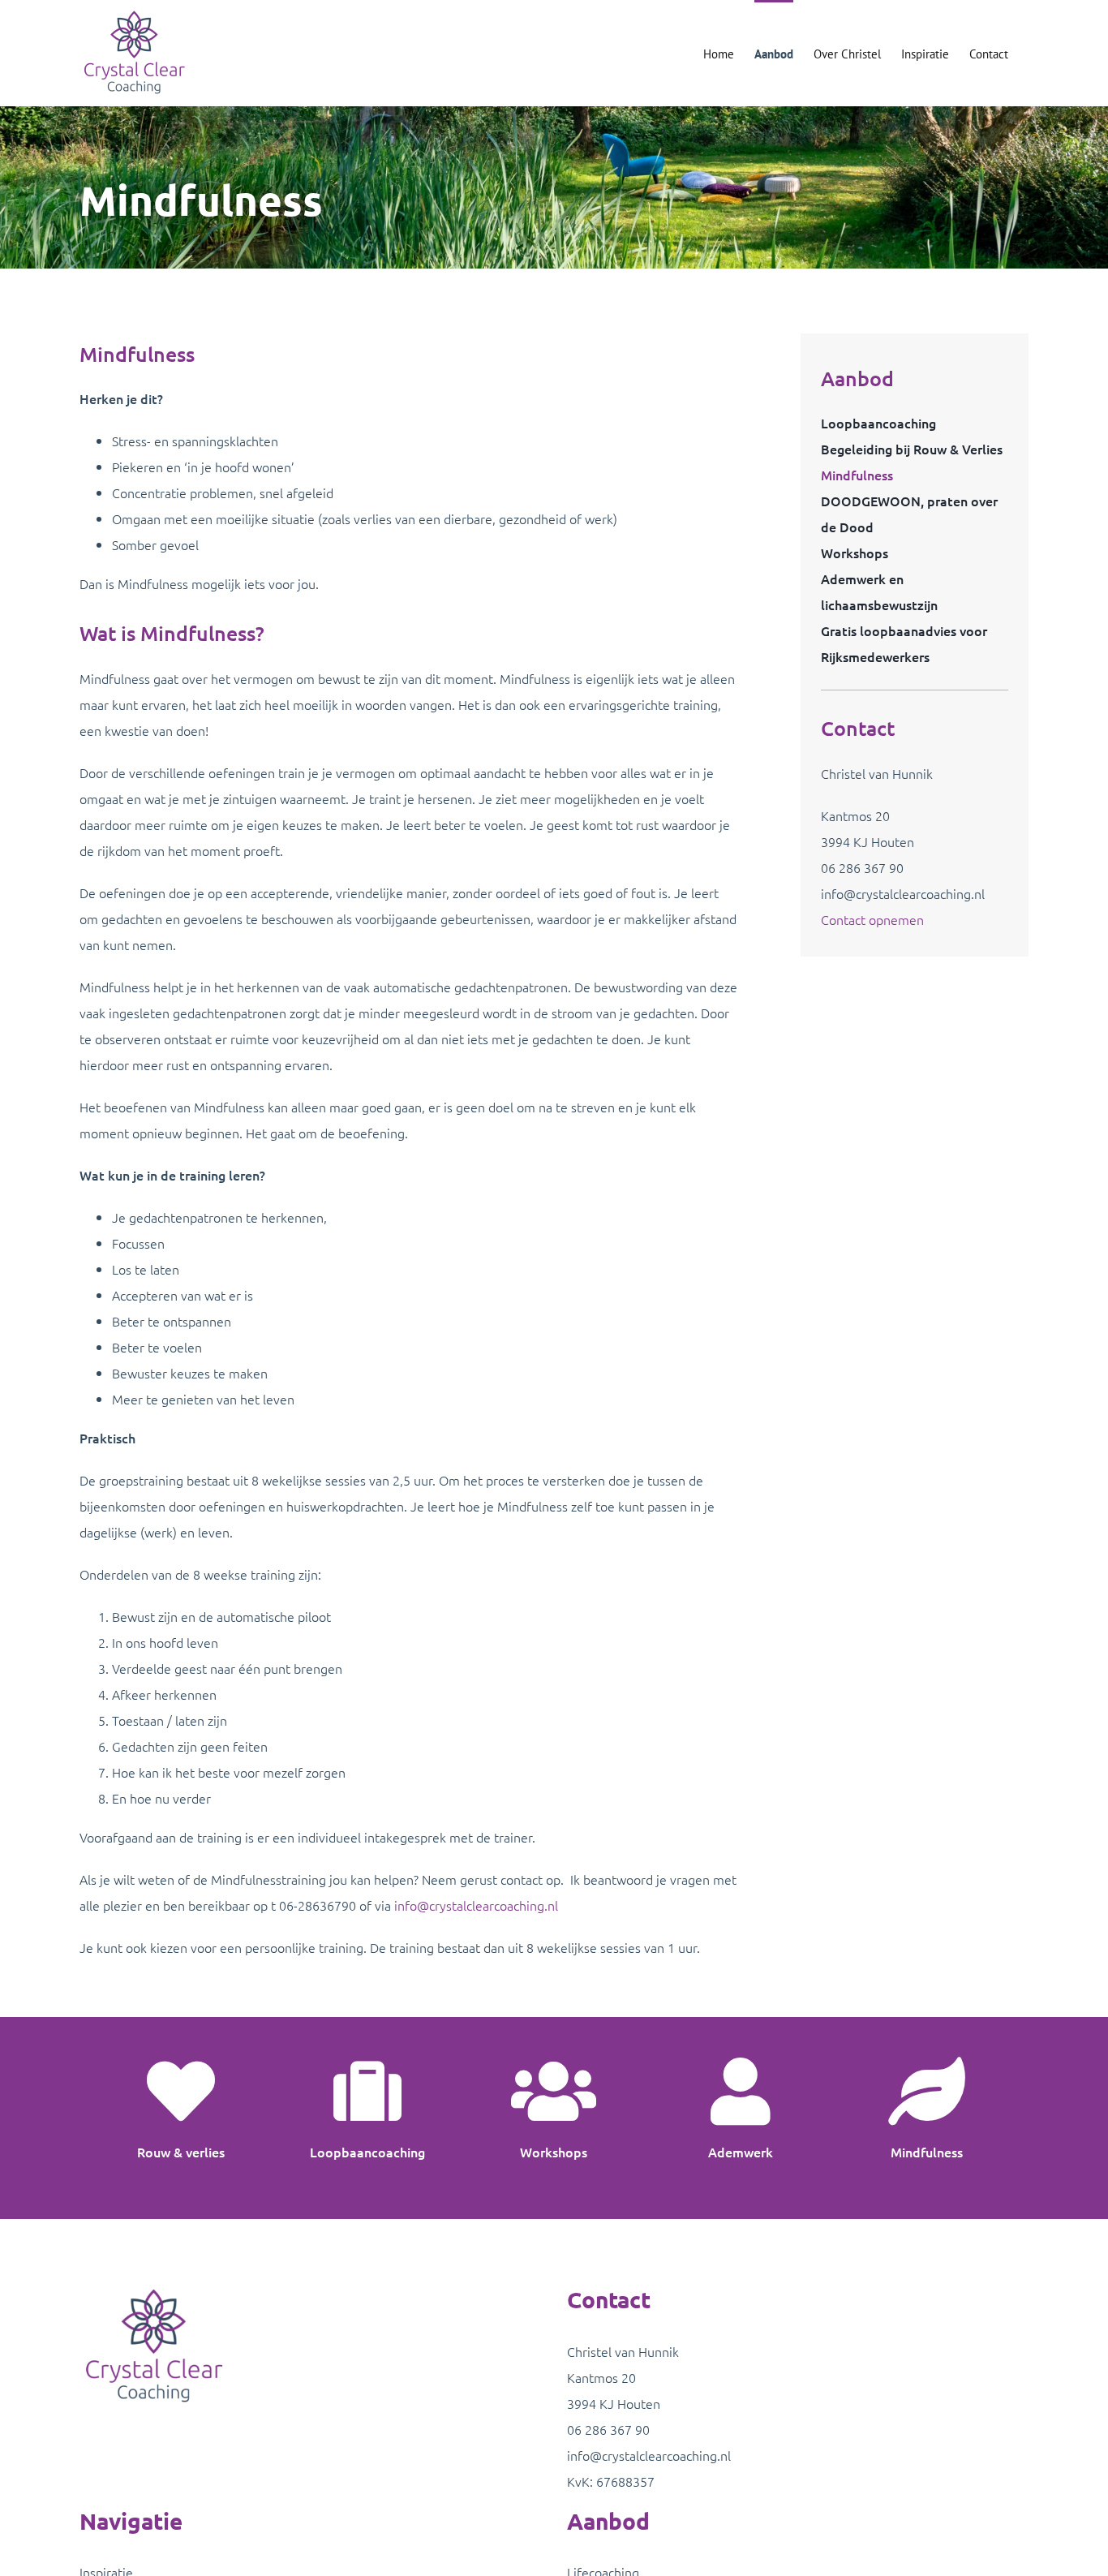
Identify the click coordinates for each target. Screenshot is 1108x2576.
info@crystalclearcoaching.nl (476, 1905)
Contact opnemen (872, 919)
